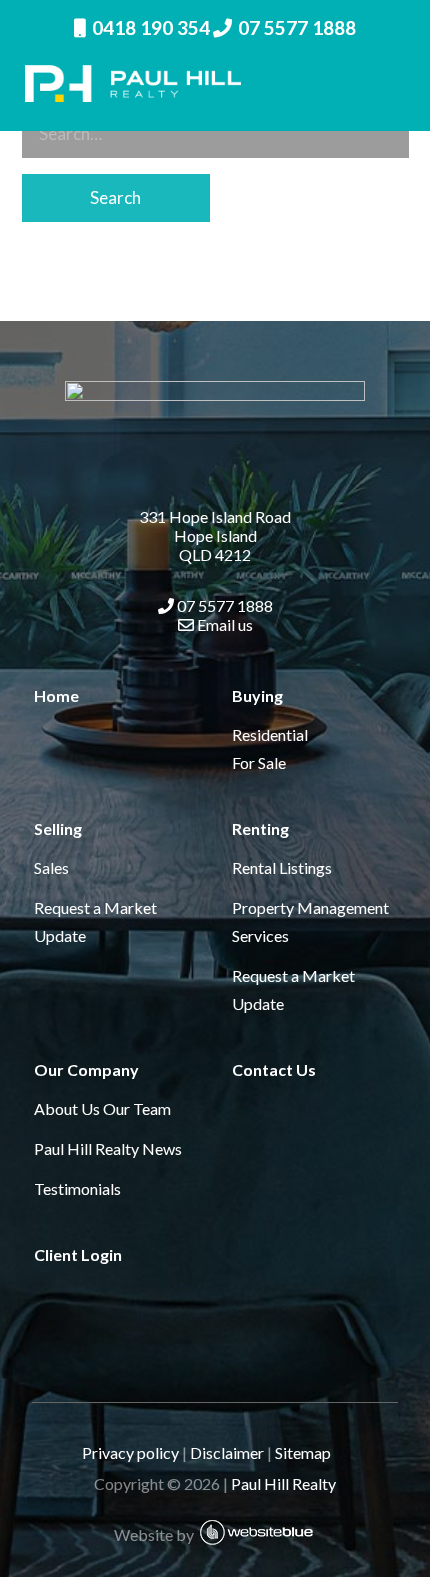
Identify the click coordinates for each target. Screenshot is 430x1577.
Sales (51, 867)
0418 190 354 (151, 27)
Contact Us (274, 1069)
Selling (58, 828)
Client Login (78, 1254)
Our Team (137, 1108)
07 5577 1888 (297, 27)
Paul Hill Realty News (108, 1148)
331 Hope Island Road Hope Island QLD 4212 (215, 535)
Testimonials (77, 1188)
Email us (223, 624)
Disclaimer (227, 1452)
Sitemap (312, 1452)
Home (56, 695)
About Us (67, 1108)
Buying (257, 695)
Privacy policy (130, 1452)
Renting (260, 828)
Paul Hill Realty (283, 1483)
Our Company (86, 1069)
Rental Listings (282, 867)
